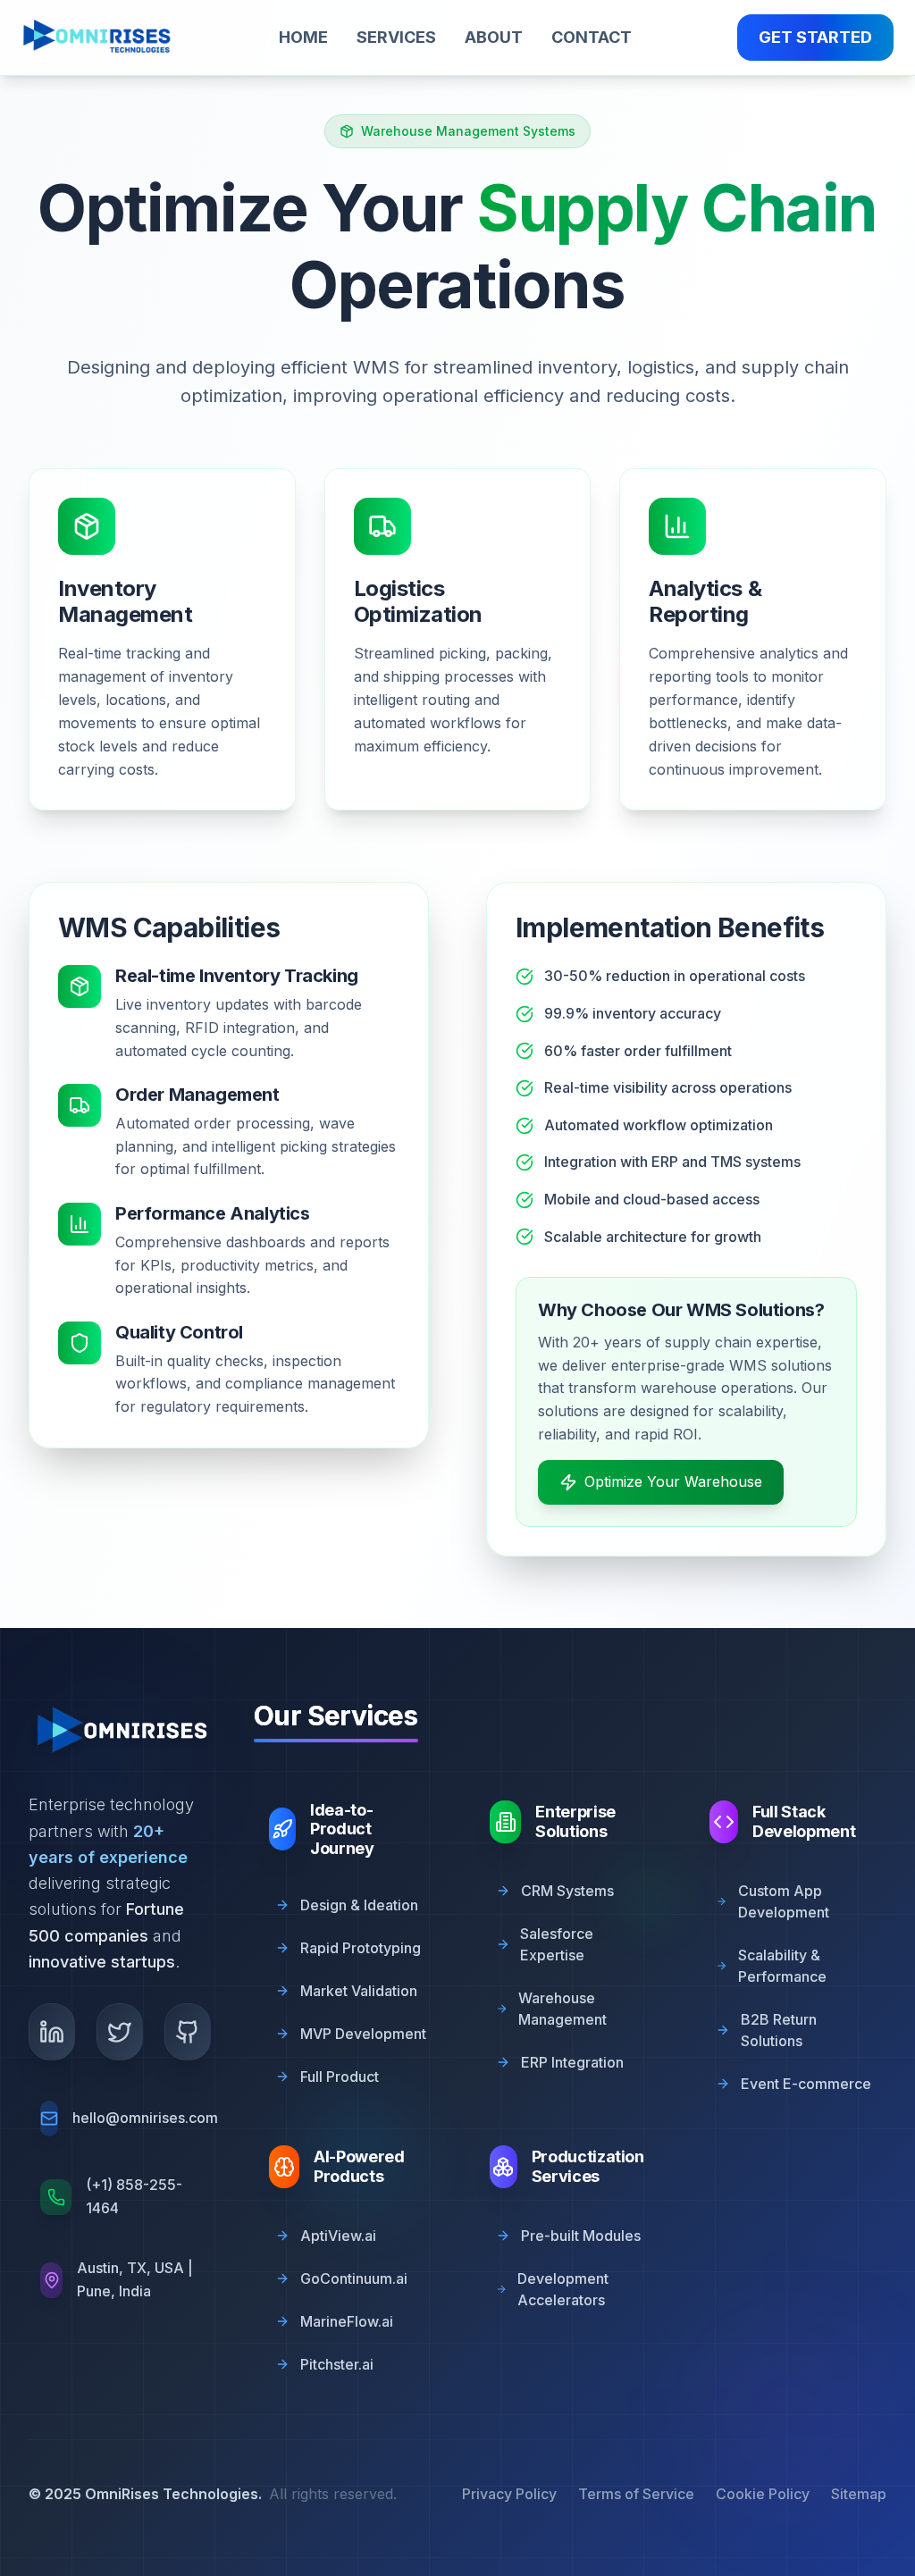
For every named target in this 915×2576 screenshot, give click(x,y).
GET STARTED (815, 37)
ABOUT (494, 37)
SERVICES (396, 37)
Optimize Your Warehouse (673, 1481)
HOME (303, 37)
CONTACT (592, 37)
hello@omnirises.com (145, 2118)
